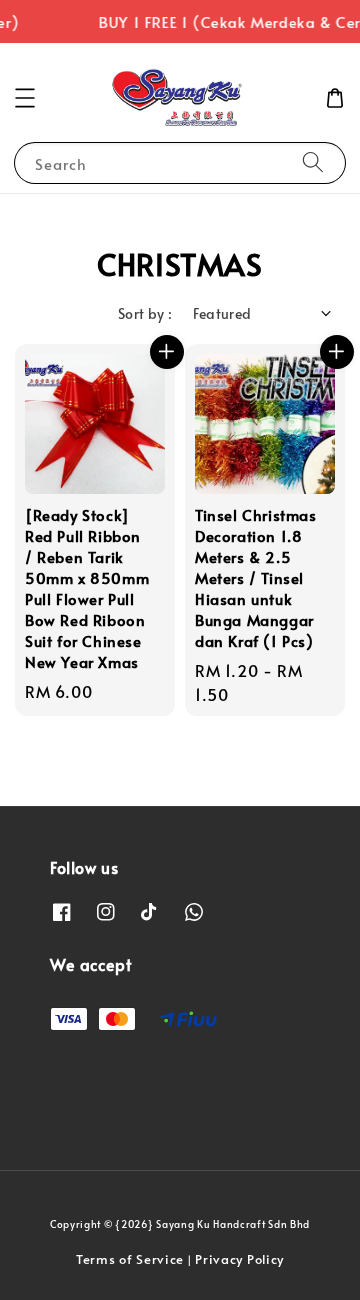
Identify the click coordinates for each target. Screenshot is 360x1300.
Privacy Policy (239, 1259)
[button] (25, 98)
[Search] (313, 162)
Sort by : (145, 313)
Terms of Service (130, 1259)
